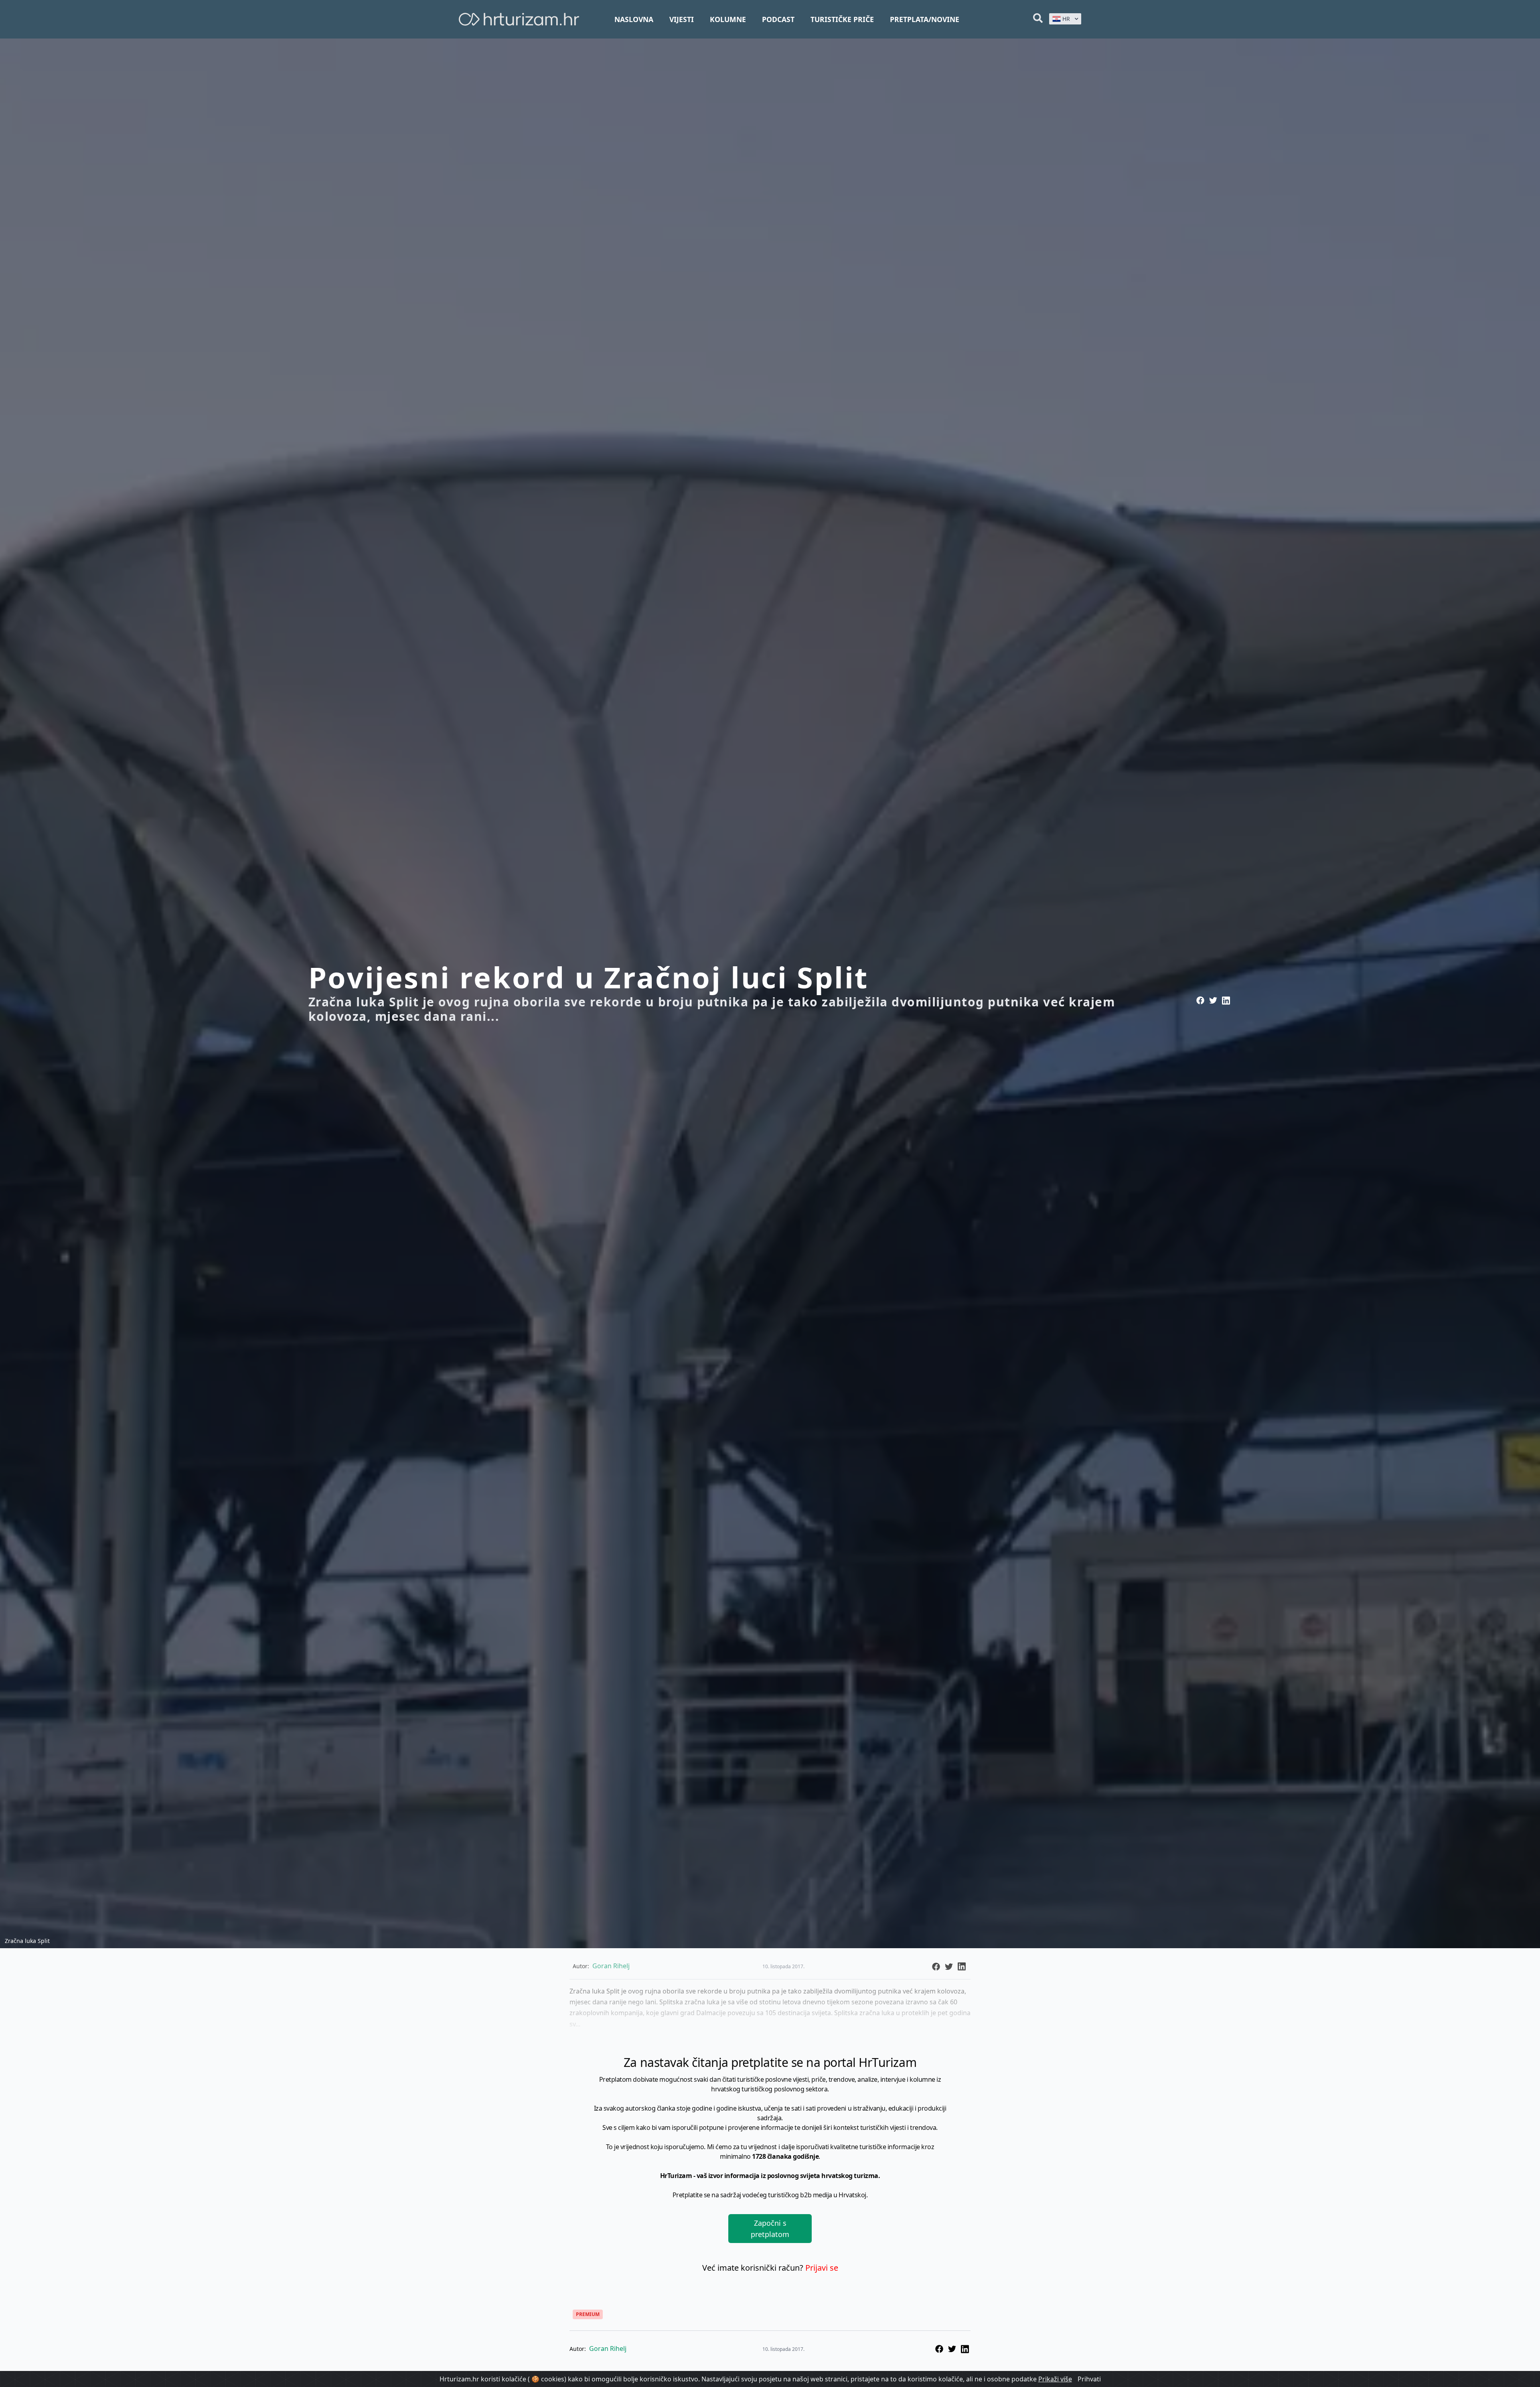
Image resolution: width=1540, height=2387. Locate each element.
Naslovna (634, 19)
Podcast (778, 19)
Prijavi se (822, 2268)
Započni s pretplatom (770, 2229)
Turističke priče (842, 19)
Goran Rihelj (608, 2348)
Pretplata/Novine (925, 19)
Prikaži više (1055, 2379)
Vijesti (682, 19)
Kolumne (728, 19)
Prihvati (1089, 2379)
